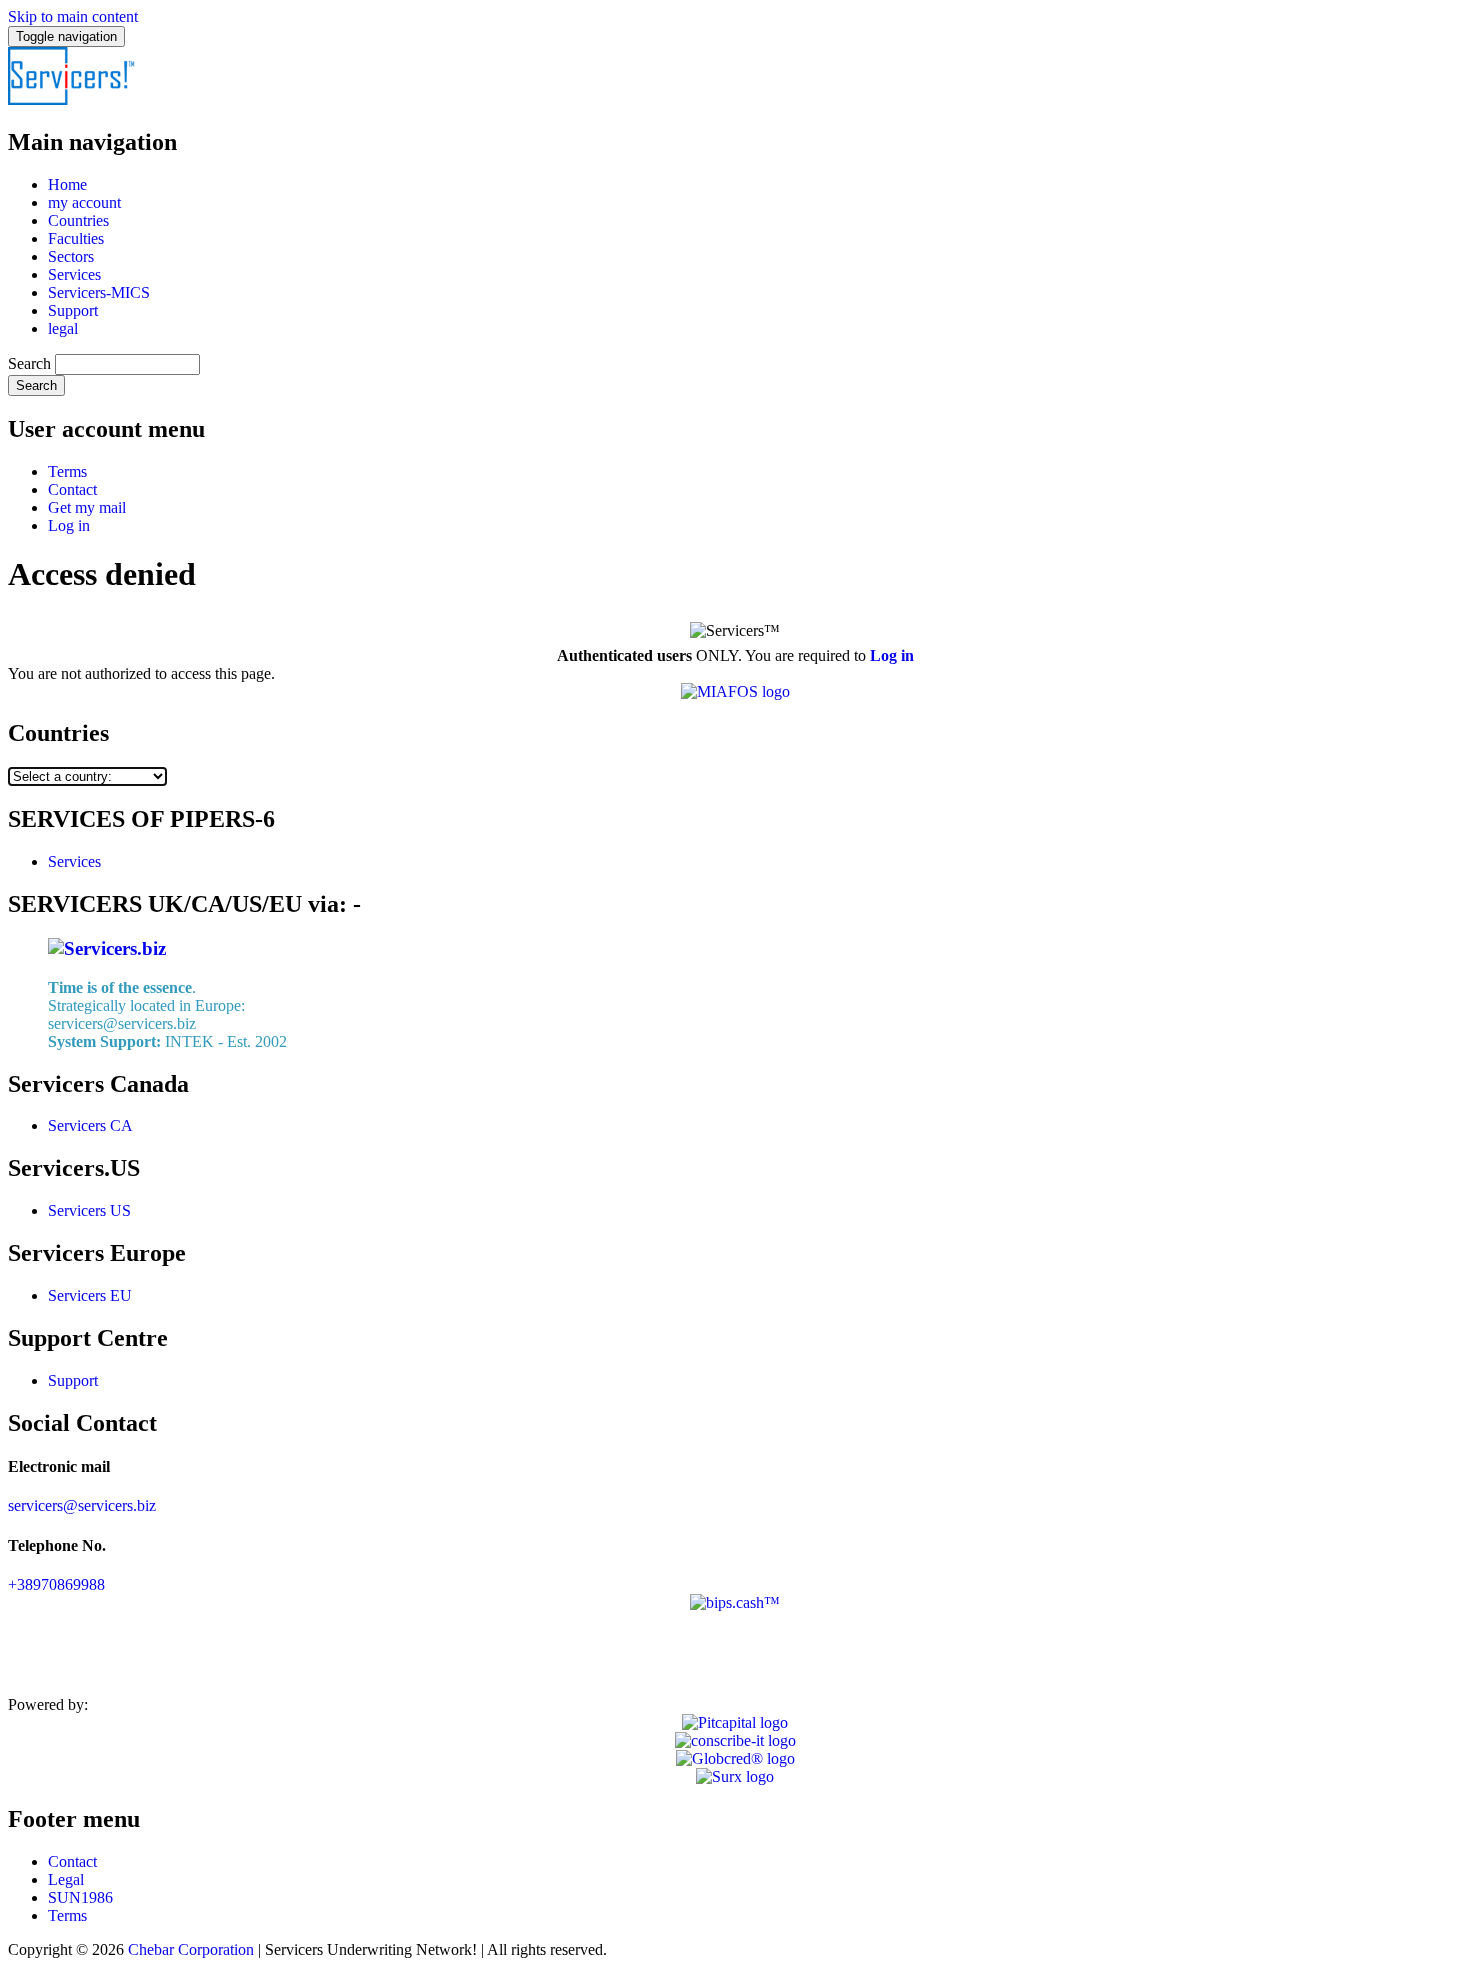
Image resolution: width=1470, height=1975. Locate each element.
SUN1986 (80, 1897)
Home (67, 184)
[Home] (72, 99)
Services (74, 274)
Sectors (71, 256)
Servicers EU (90, 1295)
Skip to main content (73, 16)
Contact (72, 489)
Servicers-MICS (99, 292)
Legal (66, 1879)
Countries (78, 220)
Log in (69, 525)
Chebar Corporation (191, 1949)
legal (63, 328)
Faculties (76, 238)
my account (84, 202)
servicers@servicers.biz (82, 1505)
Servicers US (89, 1210)
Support (73, 310)
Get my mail (87, 507)
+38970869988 (56, 1584)
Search (29, 363)
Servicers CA (90, 1125)
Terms (67, 471)
